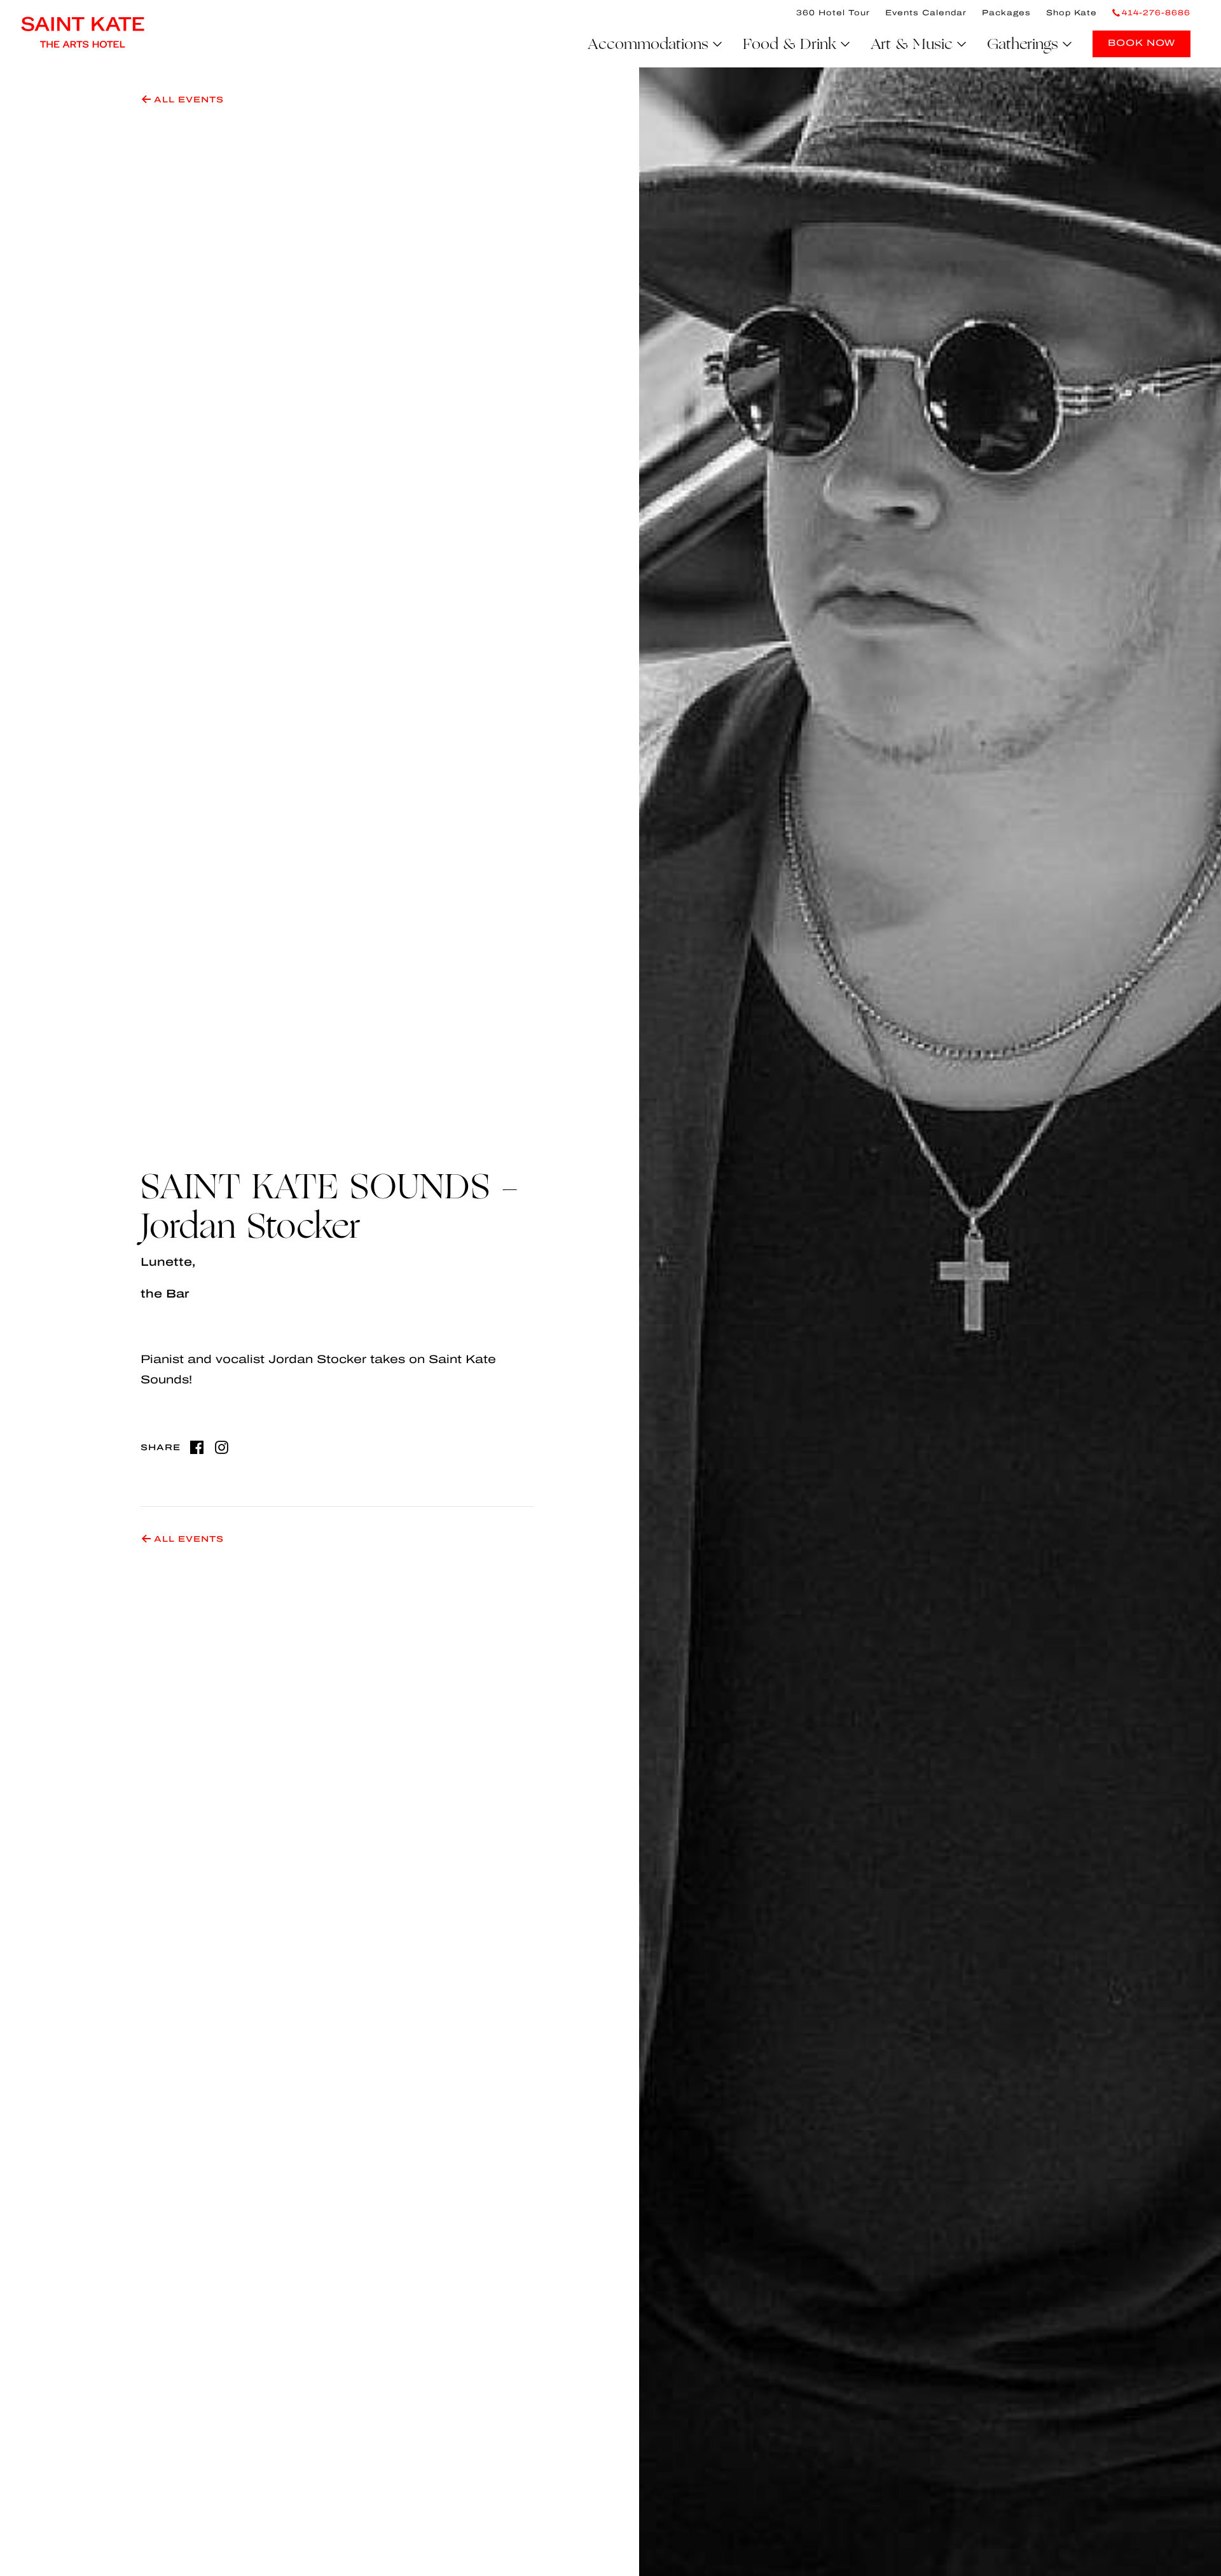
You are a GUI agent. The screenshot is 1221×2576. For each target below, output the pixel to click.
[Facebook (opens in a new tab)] (197, 1447)
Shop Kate (1072, 13)
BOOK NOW (1142, 43)
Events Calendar (926, 13)
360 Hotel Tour (833, 13)
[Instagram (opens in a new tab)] (222, 1447)
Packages (1006, 13)
